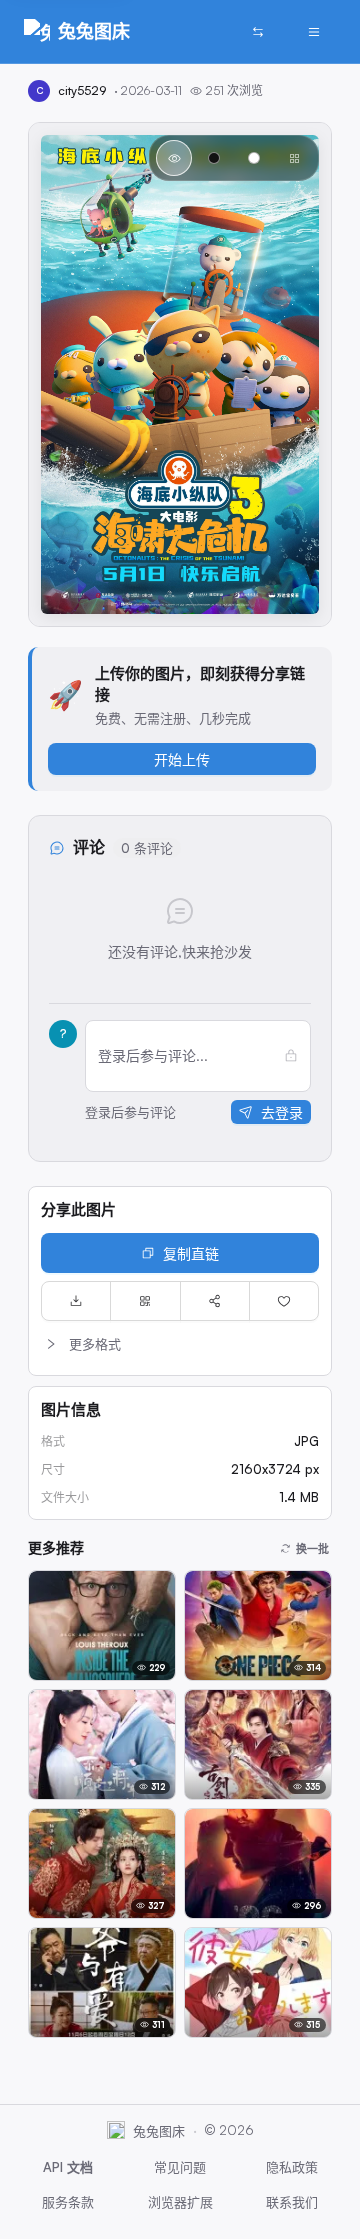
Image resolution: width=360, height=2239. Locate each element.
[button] (180, 1344)
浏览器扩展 (180, 2202)
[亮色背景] (254, 158)
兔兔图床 (94, 31)
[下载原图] (76, 1301)
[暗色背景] (214, 158)
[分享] (215, 1301)
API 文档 (68, 2167)
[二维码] (145, 1301)
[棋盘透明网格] (294, 158)
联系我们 (292, 2202)
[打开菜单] (314, 32)
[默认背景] (174, 158)
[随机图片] (258, 32)
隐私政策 (292, 2167)
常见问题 (180, 2167)
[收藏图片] (284, 1301)
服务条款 (68, 2202)
